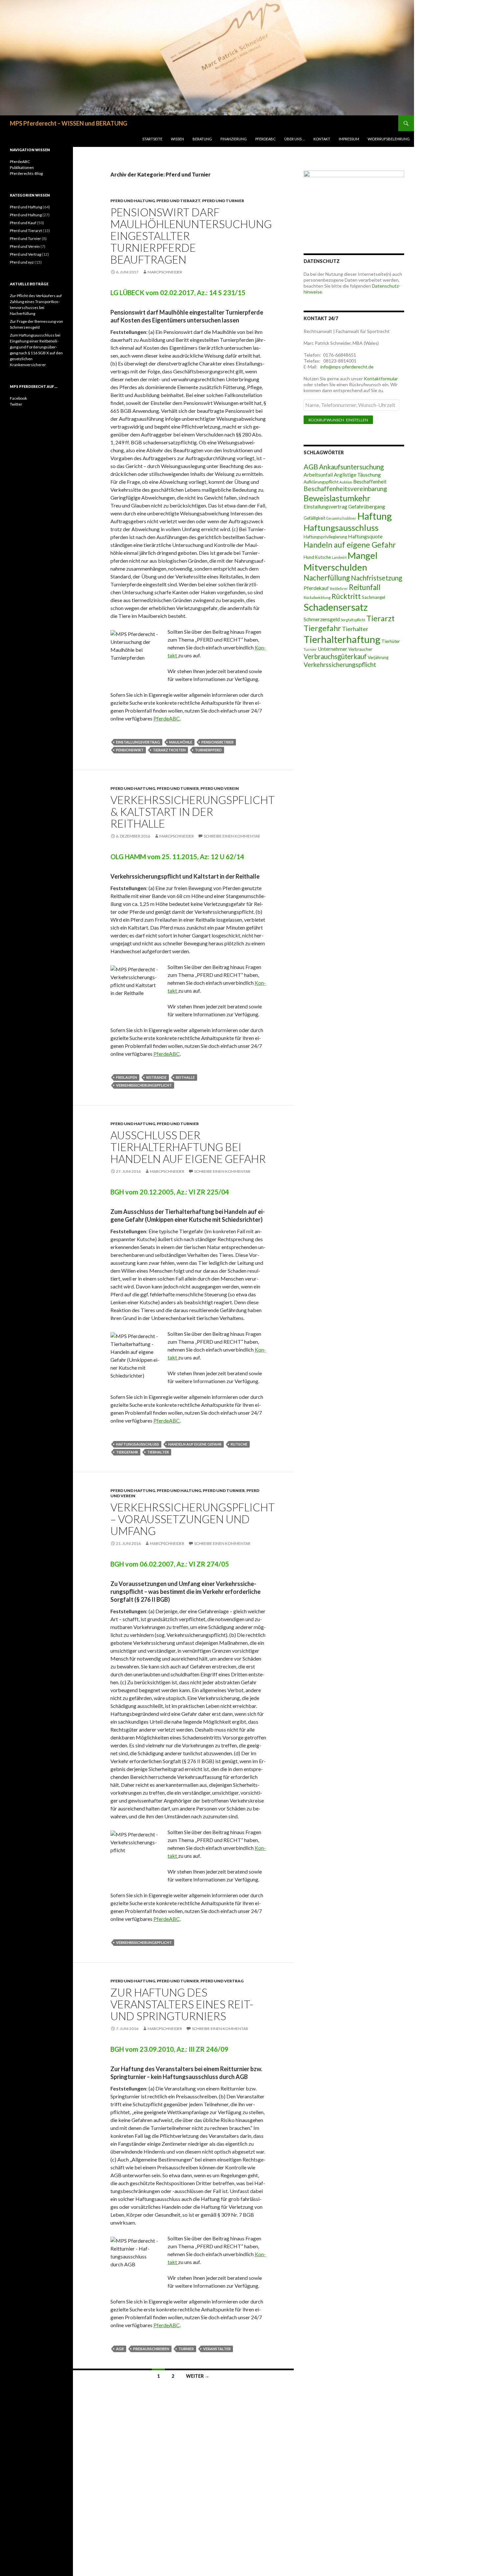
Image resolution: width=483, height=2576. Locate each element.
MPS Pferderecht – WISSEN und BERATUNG (69, 123)
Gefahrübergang (367, 507)
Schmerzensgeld (322, 619)
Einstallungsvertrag (138, 742)
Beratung (202, 139)
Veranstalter (217, 2349)
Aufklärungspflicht (321, 482)
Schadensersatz (336, 607)
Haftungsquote (365, 536)
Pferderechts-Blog (26, 173)
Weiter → (198, 2376)
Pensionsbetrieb (218, 742)
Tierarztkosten (169, 750)
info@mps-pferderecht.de (346, 367)
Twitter (16, 404)
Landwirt (339, 557)
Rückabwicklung (317, 597)
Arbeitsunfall (318, 475)
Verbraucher (360, 649)
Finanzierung (234, 139)
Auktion (346, 482)
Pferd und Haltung (133, 201)
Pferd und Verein (220, 788)
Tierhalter (158, 1452)
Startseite (152, 139)
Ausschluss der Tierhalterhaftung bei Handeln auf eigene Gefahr (188, 1147)
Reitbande (156, 1077)
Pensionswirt (130, 750)
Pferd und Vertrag (222, 1981)
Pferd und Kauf (23, 223)
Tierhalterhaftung (342, 639)
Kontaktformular (381, 378)
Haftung (374, 516)
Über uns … (295, 139)
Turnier (186, 2349)
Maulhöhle (181, 742)
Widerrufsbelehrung (389, 139)
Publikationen (22, 167)
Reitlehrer (339, 589)
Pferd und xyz (22, 262)
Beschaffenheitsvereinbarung (345, 489)
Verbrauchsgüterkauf (335, 656)
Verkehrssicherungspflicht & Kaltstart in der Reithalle (193, 812)
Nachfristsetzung (377, 578)
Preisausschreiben (151, 2349)
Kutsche (239, 1444)
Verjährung (378, 657)
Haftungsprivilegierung (325, 537)
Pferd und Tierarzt (178, 201)
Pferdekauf (316, 588)
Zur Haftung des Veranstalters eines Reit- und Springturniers (182, 2004)
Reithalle (185, 1077)
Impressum (349, 139)
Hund (309, 557)
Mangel (363, 555)
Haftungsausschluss (138, 1444)
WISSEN (177, 139)
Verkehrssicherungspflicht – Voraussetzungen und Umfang (193, 1519)
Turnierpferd (208, 750)
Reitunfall (365, 587)
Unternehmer (333, 649)
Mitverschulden (335, 567)
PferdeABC (265, 139)
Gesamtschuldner (341, 518)
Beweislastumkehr (337, 498)
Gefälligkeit (314, 518)
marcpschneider (165, 272)
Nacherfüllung (327, 578)
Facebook (18, 398)
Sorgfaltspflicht (353, 620)
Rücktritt (346, 596)
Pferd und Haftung (133, 788)
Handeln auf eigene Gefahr (195, 1444)
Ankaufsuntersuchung (351, 467)
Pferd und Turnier (223, 201)
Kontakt (322, 139)
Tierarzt (380, 618)
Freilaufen (126, 1077)
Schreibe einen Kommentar (232, 836)
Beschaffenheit (370, 482)
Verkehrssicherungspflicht (144, 1085)
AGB (120, 2349)
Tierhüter (391, 641)
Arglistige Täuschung (357, 475)
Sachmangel (373, 597)
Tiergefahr (127, 1452)
